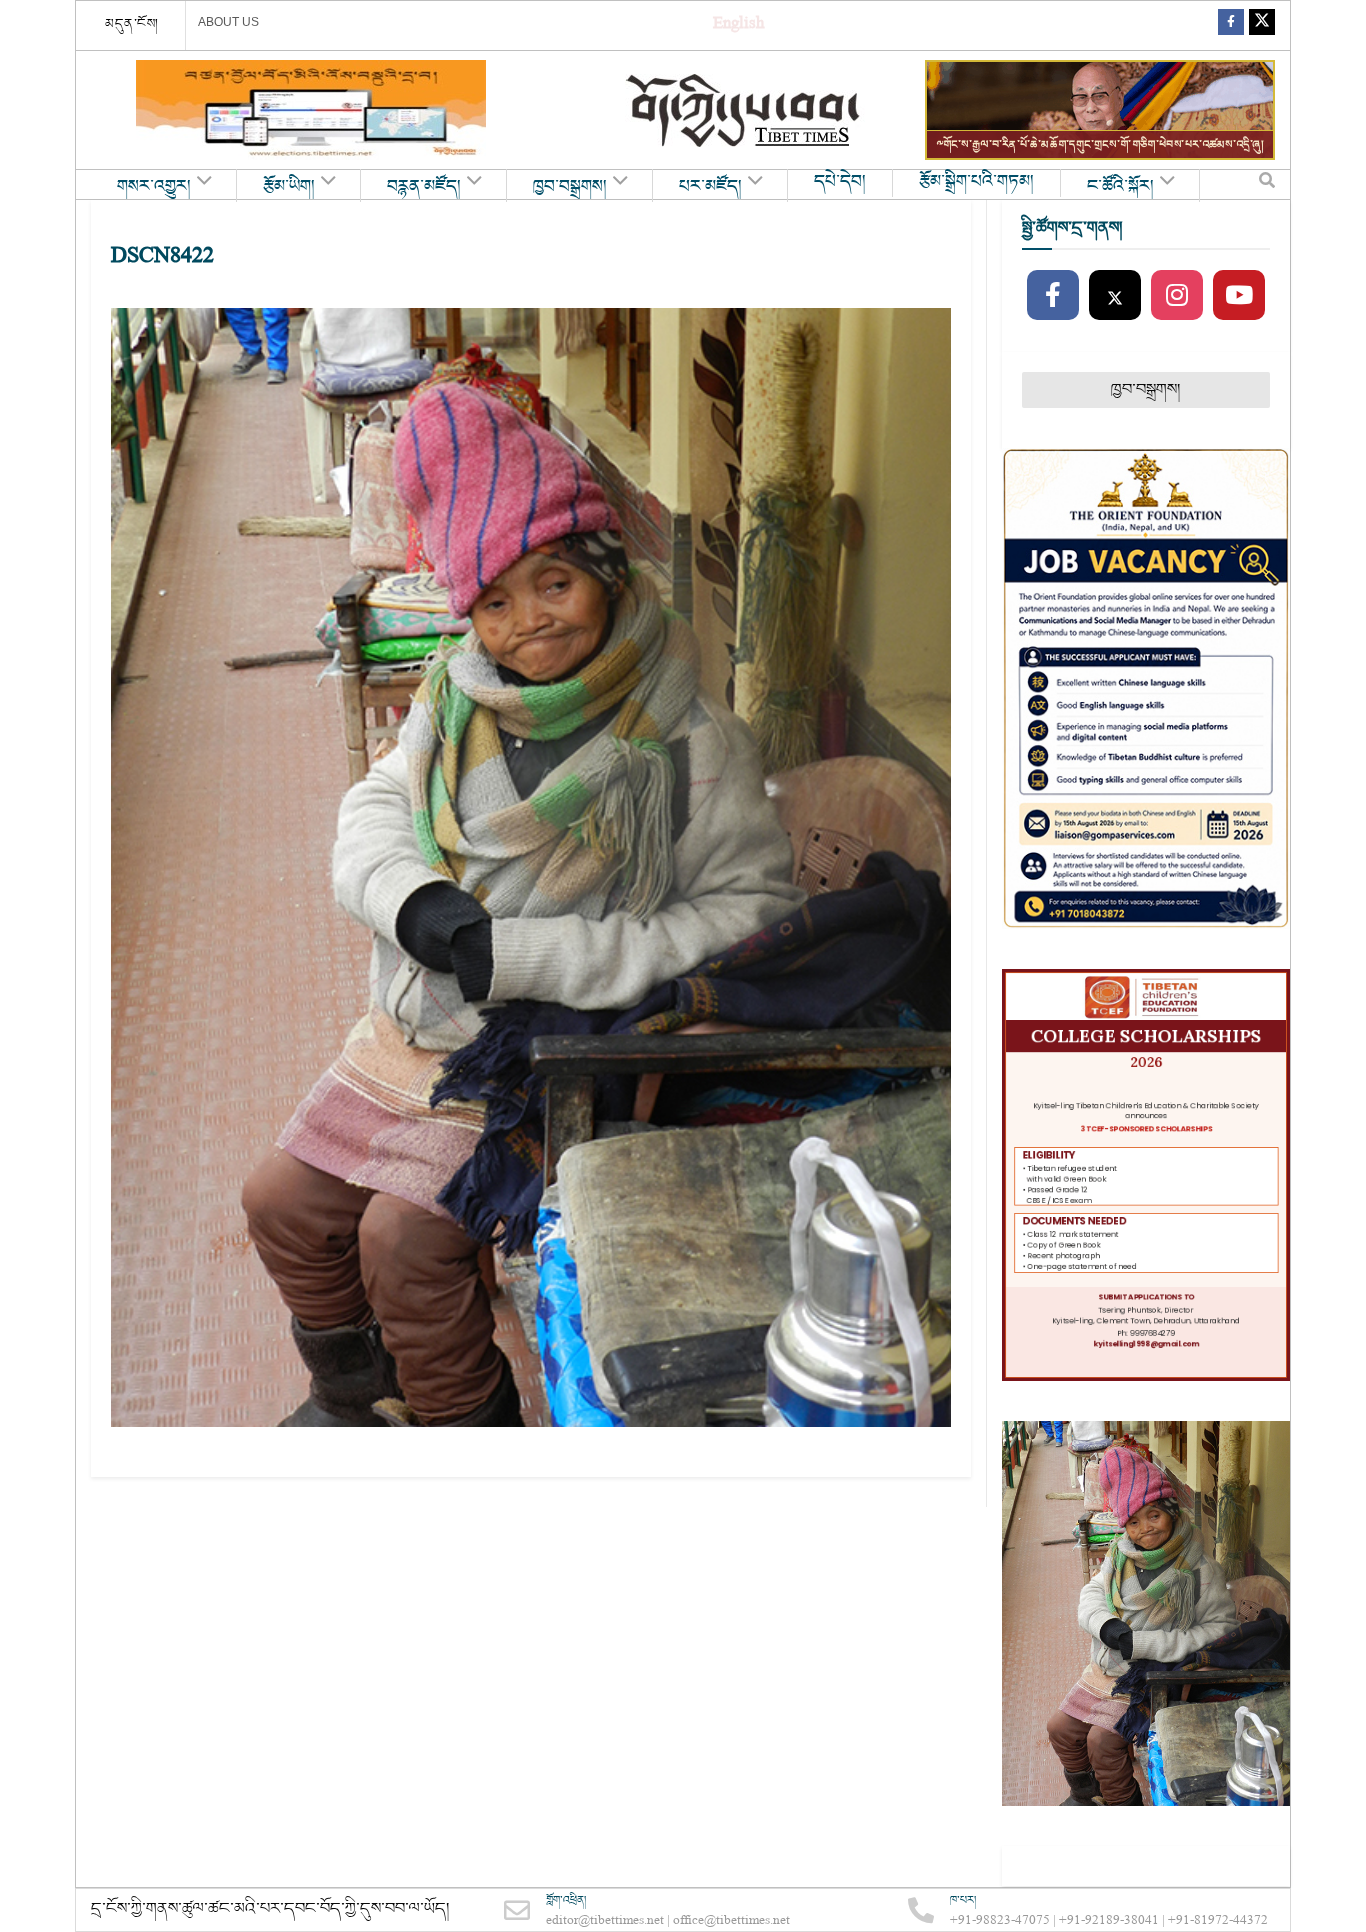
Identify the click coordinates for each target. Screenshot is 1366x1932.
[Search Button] (1267, 185)
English (738, 25)
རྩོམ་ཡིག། (289, 187)
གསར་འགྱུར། (154, 187)
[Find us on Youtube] (1239, 296)
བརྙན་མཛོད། (424, 187)
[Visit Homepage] (745, 110)
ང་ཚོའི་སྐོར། (1120, 187)
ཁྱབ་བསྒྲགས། (570, 187)
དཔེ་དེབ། (840, 182)
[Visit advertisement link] (311, 110)
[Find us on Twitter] (1262, 25)
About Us (228, 22)
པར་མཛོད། (710, 187)
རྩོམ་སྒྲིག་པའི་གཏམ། (976, 182)
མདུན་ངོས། (132, 24)
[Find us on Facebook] (1231, 25)
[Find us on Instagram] (1177, 296)
